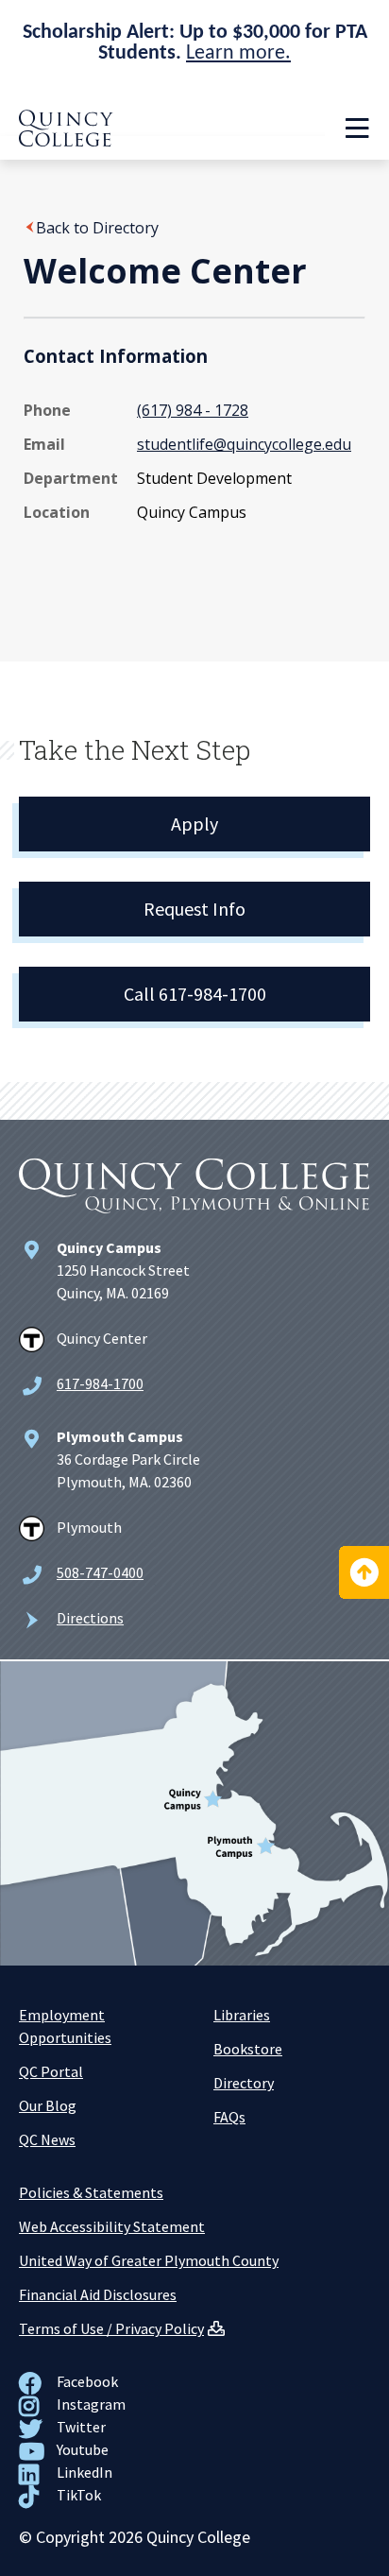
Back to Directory (97, 228)
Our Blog (48, 2105)
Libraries (242, 2015)
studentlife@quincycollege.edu (244, 444)
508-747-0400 (100, 1572)
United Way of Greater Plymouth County (149, 2260)
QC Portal (51, 2071)
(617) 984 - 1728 (193, 410)
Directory (244, 2083)
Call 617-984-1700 (195, 994)
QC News (47, 2139)
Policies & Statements (91, 2192)
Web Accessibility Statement (112, 2226)
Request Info (194, 909)
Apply (194, 824)
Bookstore (248, 2049)
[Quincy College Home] (66, 141)
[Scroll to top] (364, 1572)
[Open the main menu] (357, 129)
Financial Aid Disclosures (98, 2294)
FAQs (229, 2117)
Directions (90, 1618)
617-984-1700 (100, 1383)
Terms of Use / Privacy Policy (111, 2328)
